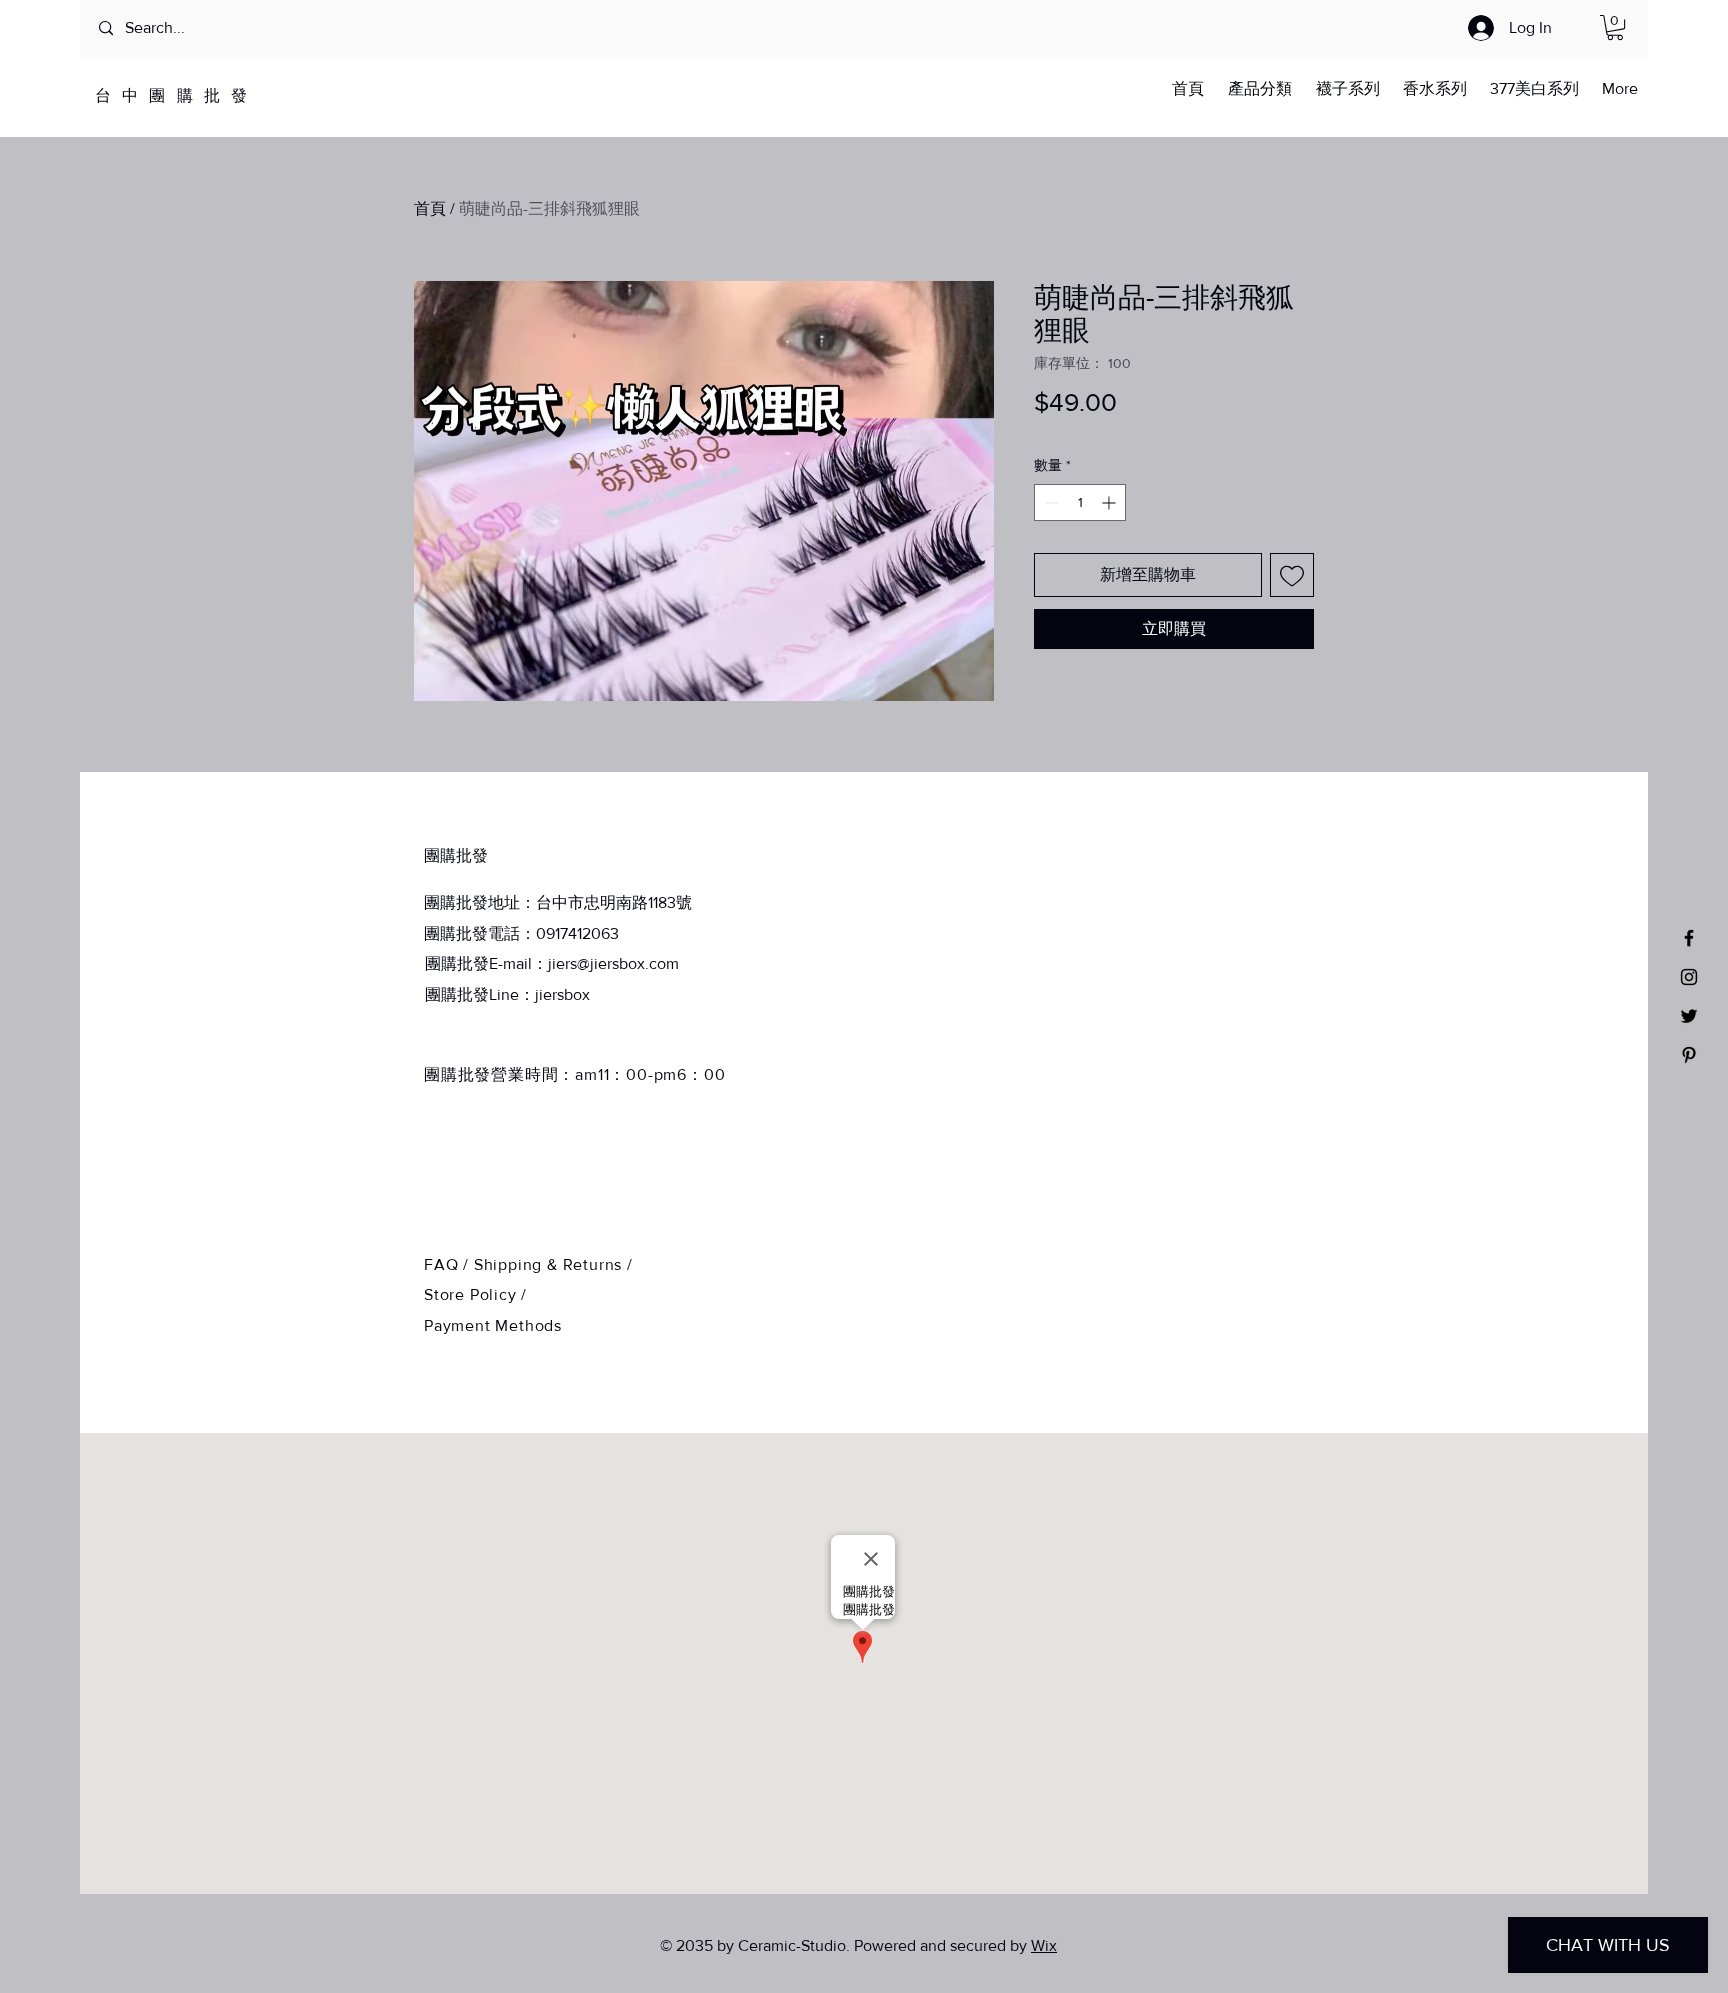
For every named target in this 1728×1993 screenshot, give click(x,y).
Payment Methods (493, 1325)
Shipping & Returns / (553, 1264)
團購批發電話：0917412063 (521, 933)
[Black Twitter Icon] (1689, 1016)
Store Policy (472, 1294)
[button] (1615, 27)
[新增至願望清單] (1292, 575)
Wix (1044, 1945)
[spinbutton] (1080, 502)
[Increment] (1110, 502)
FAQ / (449, 1264)
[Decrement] (1049, 502)
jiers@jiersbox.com (613, 963)
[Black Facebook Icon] (1689, 938)
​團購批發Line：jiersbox (507, 994)
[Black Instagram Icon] (1689, 977)
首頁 (430, 208)
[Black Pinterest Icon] (1689, 1055)
